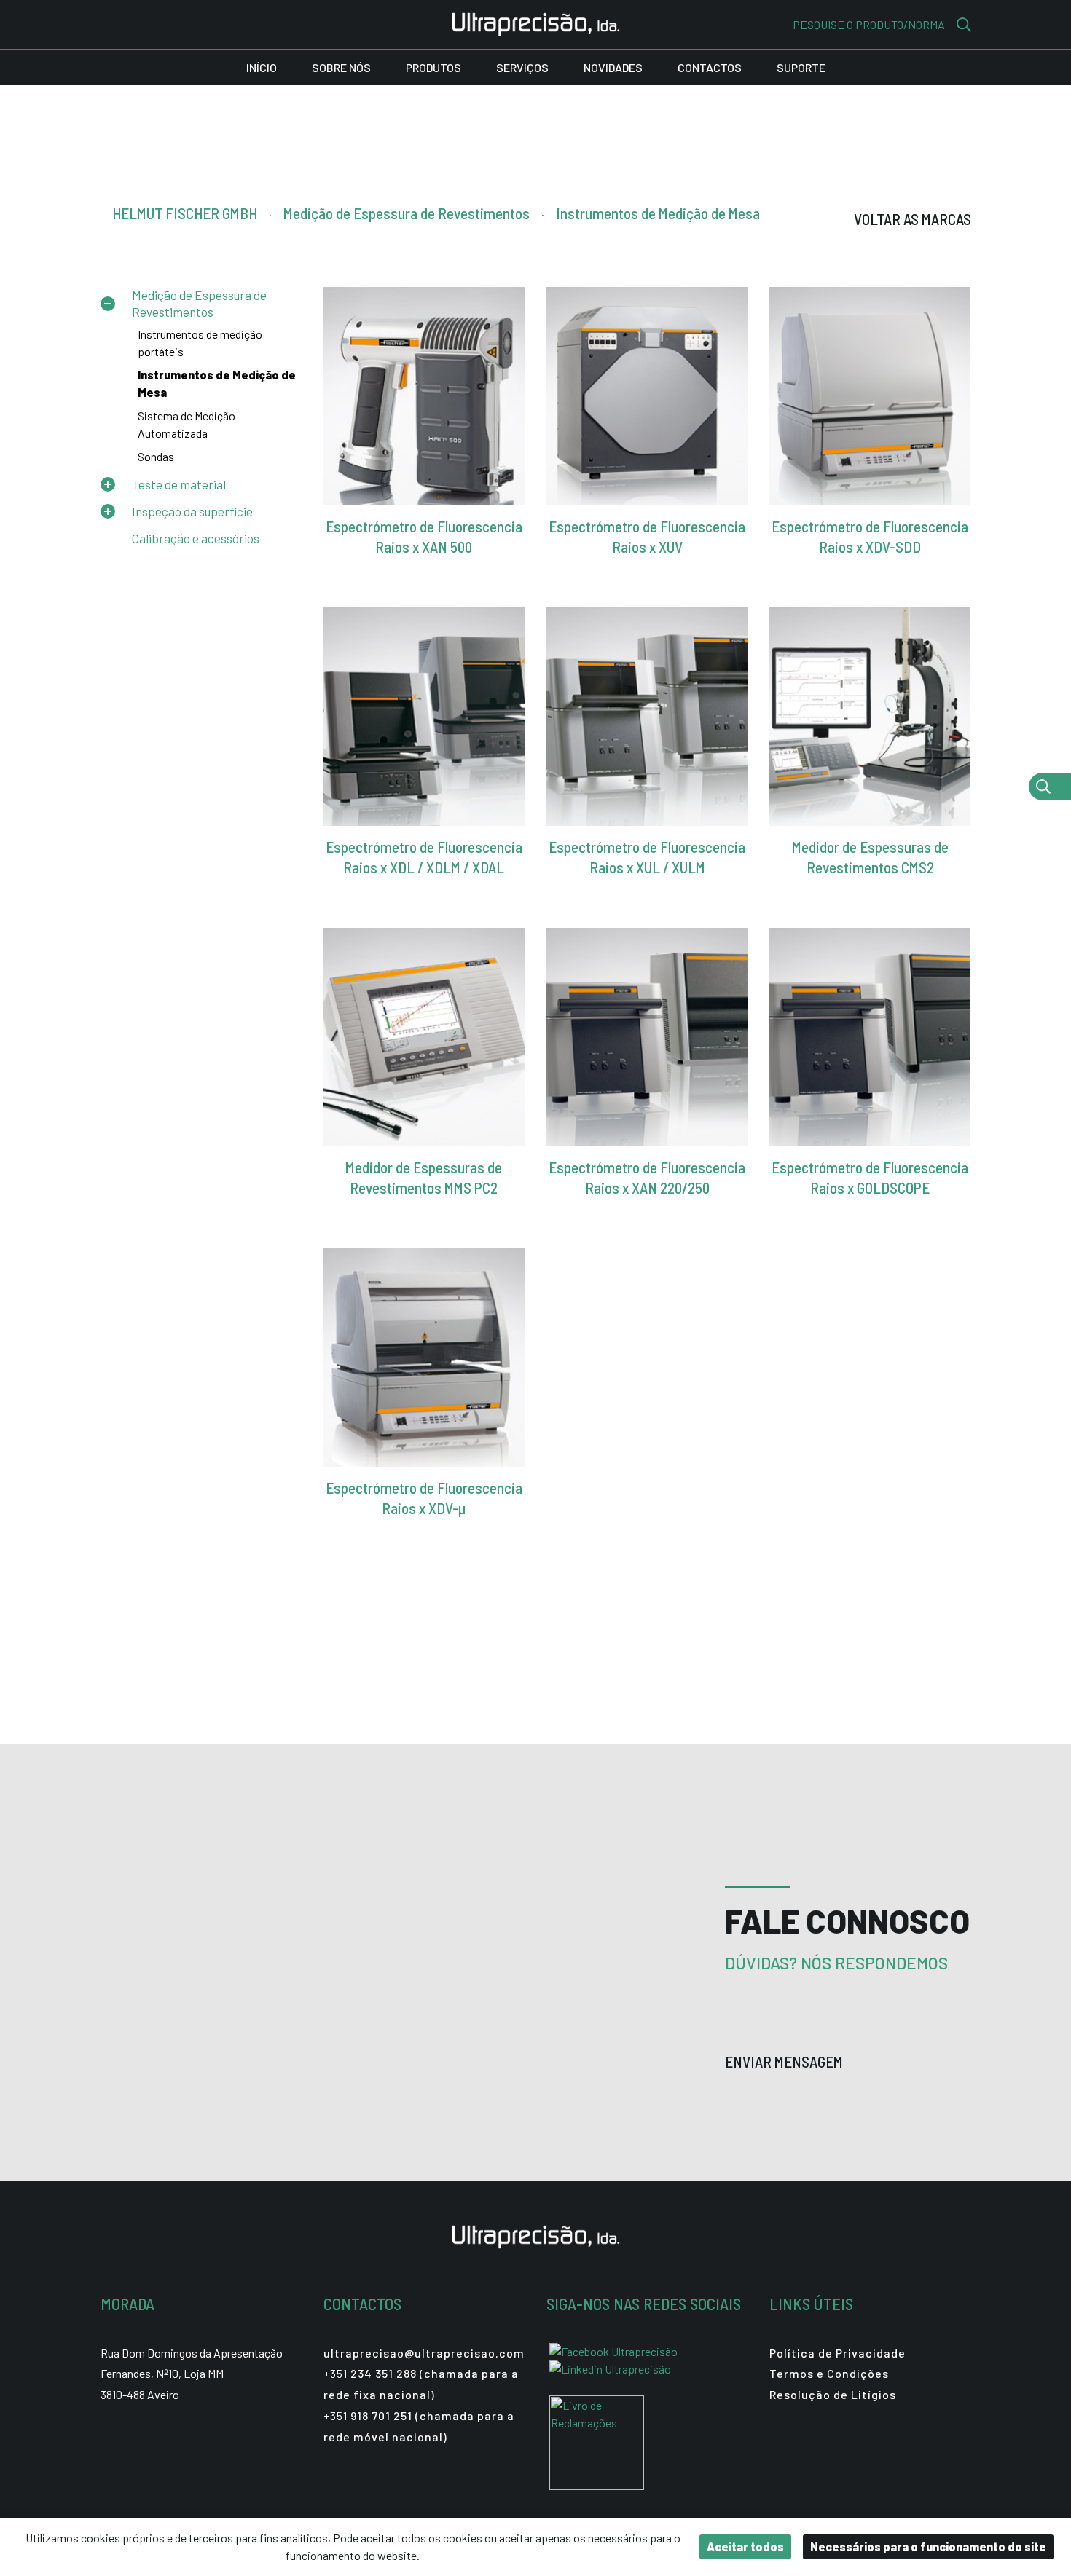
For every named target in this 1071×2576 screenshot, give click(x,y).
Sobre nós (341, 67)
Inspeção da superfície (192, 511)
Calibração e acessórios (196, 538)
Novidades (613, 67)
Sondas (156, 456)
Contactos (710, 67)
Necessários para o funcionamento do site (928, 2547)
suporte (801, 67)
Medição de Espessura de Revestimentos (199, 303)
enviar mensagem (785, 2061)
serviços (522, 67)
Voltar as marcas (913, 219)
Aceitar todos (745, 2547)
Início (262, 67)
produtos (433, 67)
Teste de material (179, 484)
